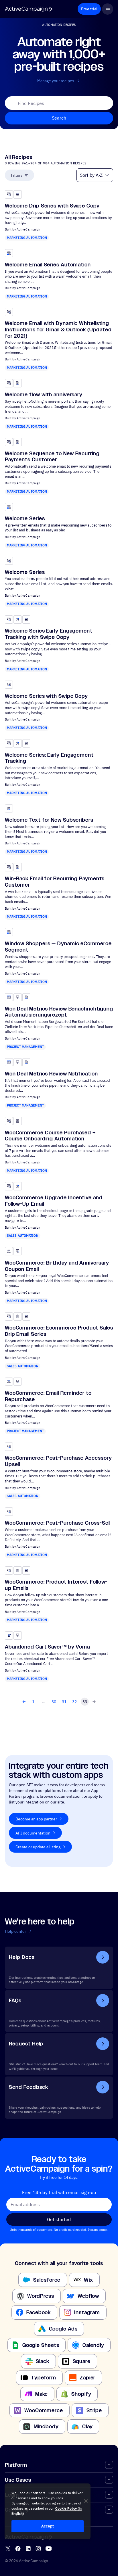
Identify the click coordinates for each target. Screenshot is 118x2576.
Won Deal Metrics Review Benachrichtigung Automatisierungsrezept (59, 1012)
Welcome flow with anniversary (44, 394)
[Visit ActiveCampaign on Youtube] (49, 2549)
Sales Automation (23, 1236)
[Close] (86, 2501)
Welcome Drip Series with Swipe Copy (52, 206)
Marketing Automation (27, 238)
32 (74, 1702)
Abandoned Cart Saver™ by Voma (47, 1647)
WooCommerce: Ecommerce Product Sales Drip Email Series (59, 1331)
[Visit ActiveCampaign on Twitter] (8, 2549)
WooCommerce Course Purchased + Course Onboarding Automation (50, 1136)
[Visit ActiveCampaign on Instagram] (38, 2549)
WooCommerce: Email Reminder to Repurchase (48, 1396)
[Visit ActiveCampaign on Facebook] (18, 2549)
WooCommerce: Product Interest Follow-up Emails (56, 1585)
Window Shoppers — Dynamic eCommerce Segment (58, 947)
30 (54, 1702)
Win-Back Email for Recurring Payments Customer (55, 882)
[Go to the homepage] (29, 9)
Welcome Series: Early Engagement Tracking (49, 758)
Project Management (25, 1047)
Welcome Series (25, 518)
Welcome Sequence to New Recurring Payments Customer (52, 457)
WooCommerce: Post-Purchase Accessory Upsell (58, 1461)
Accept (48, 2526)
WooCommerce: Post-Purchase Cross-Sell (58, 1523)
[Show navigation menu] (108, 9)
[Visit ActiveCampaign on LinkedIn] (28, 2549)
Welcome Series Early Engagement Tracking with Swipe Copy (49, 634)
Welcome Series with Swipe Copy (46, 696)
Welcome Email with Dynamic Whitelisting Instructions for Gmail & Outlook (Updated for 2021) (58, 330)
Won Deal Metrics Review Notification (51, 1074)
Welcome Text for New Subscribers (49, 820)
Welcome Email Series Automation (48, 265)
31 (64, 1702)
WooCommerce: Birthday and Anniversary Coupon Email (57, 1266)
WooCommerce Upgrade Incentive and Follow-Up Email (54, 1201)
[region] (48, 2511)
